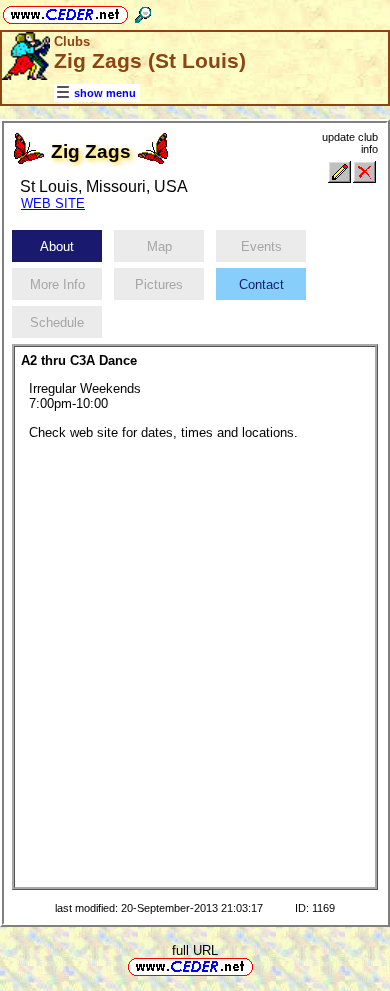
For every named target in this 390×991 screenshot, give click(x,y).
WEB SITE (53, 203)
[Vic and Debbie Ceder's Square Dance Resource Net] (65, 11)
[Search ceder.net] (143, 11)
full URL (195, 950)
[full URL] (261, 965)
